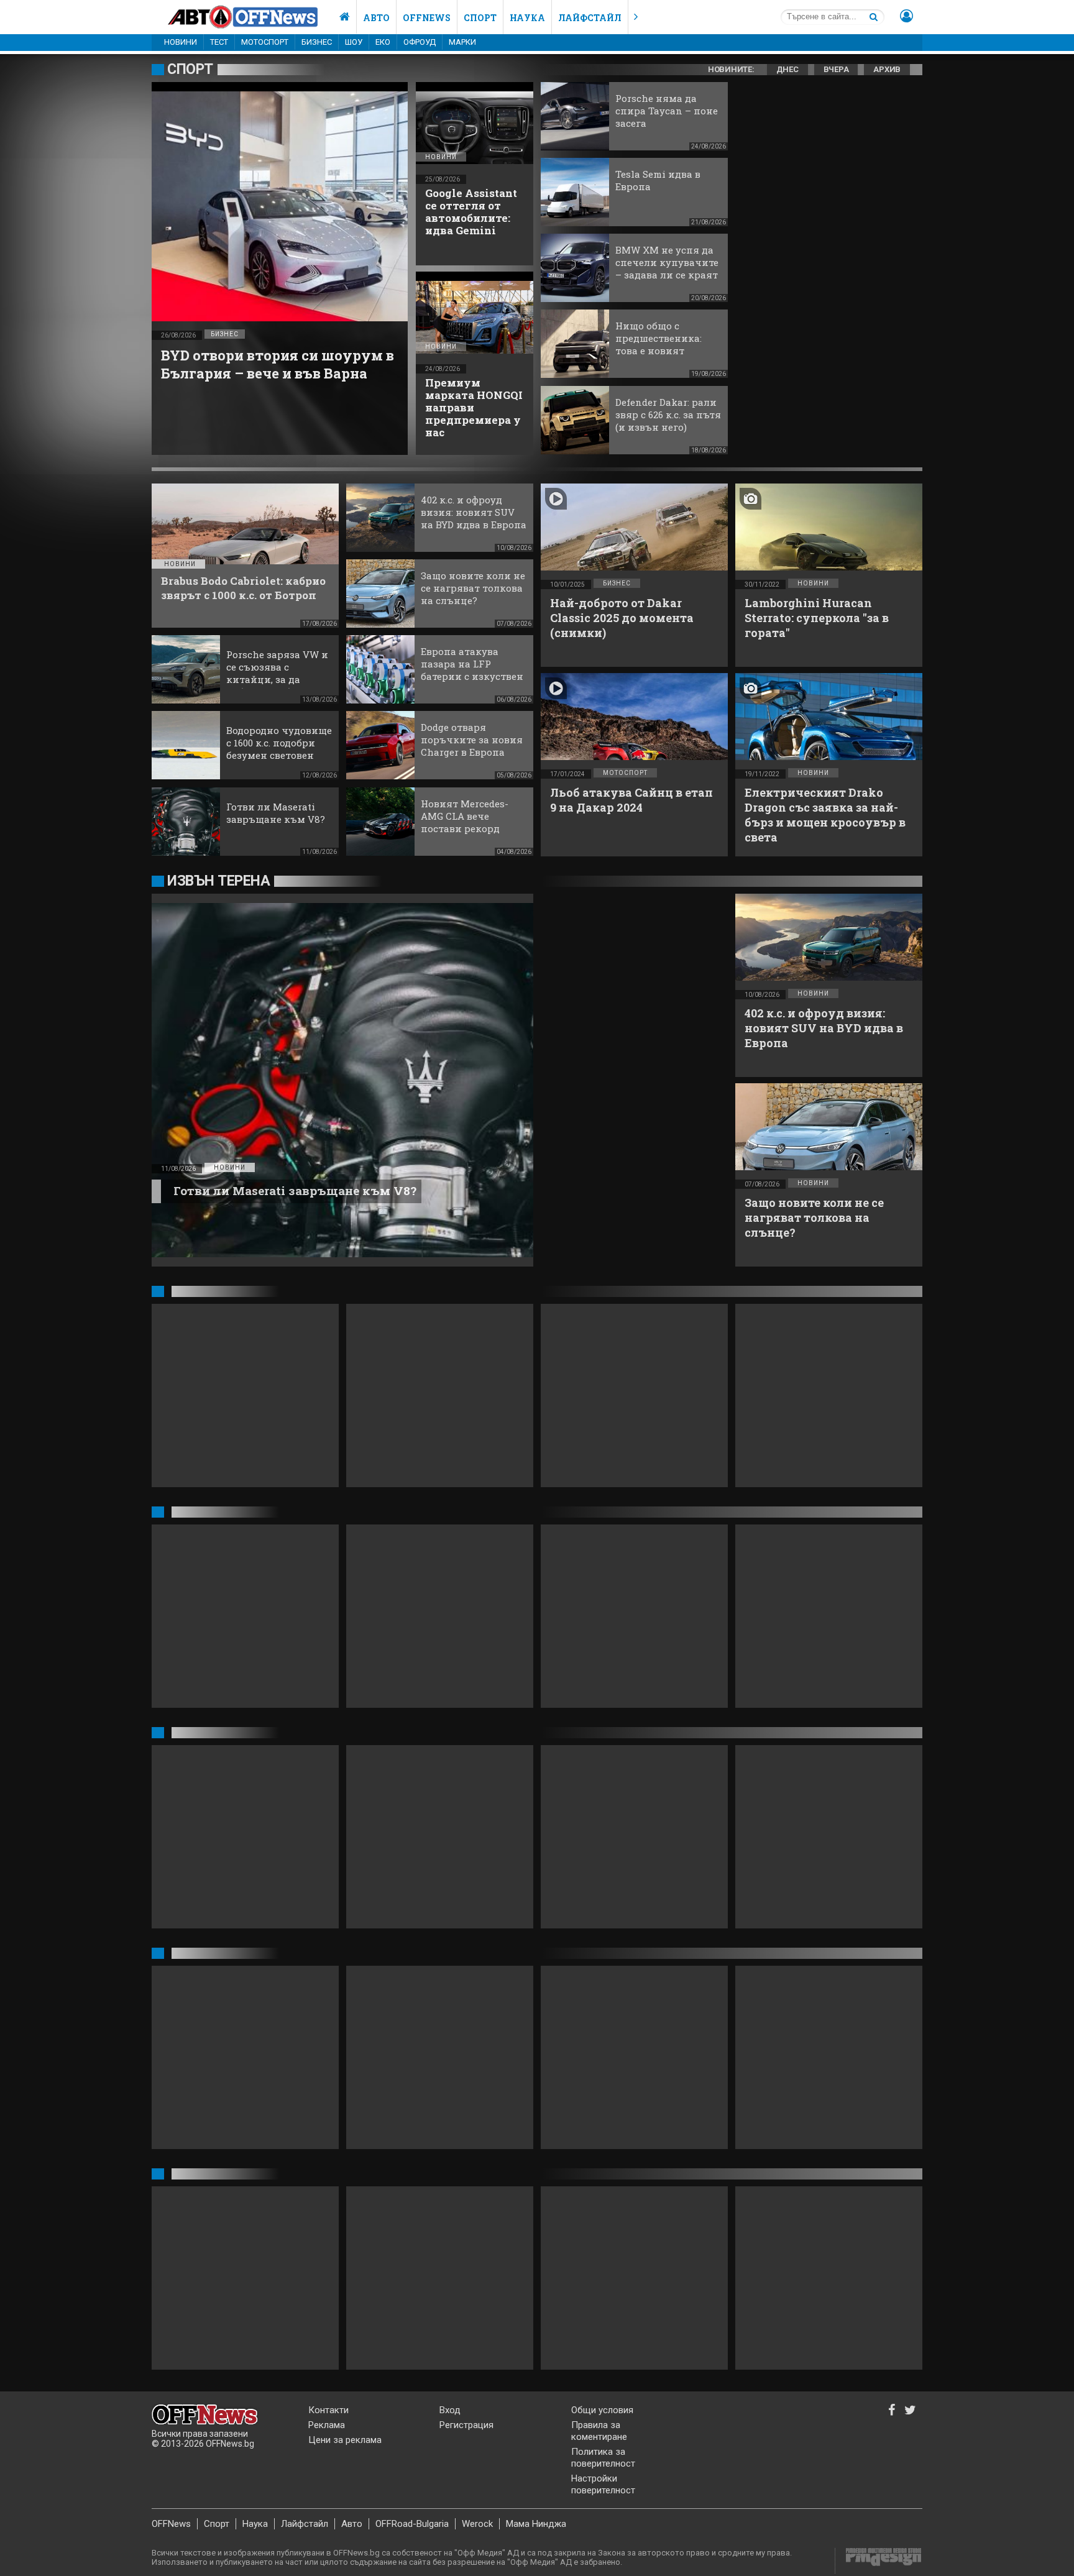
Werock (477, 2524)
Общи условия (602, 2410)
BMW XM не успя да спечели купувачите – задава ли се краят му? (667, 268)
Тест (219, 42)
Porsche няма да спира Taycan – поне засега (667, 111)
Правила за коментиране (599, 2431)
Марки (462, 42)
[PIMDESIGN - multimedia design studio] (879, 2561)
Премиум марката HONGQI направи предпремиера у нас (474, 407)
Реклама (327, 2425)
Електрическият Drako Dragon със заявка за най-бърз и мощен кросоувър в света (825, 815)
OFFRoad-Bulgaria (412, 2524)
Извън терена (218, 881)
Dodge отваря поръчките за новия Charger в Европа (472, 740)
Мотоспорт (265, 42)
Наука (527, 18)
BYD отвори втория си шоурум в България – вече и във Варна (278, 364)
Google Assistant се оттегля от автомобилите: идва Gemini (471, 212)
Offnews (427, 18)
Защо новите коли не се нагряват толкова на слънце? (473, 588)
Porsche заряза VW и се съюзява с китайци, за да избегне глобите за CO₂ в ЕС (277, 679)
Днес (787, 69)
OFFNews (171, 2524)
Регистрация (466, 2425)
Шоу (354, 42)
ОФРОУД (420, 42)
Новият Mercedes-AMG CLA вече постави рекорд (465, 816)
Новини (181, 42)
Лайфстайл (590, 18)
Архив (887, 69)
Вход (450, 2410)
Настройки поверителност (603, 2484)
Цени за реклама (345, 2440)
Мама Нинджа (536, 2524)
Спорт (480, 18)
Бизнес (317, 42)
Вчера (836, 69)
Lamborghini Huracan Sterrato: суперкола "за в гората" (817, 618)
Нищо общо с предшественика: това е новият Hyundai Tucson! (659, 344)
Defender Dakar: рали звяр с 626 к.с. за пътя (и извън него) (668, 415)
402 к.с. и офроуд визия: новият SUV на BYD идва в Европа (474, 512)
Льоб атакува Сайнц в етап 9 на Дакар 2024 (631, 800)
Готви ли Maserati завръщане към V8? (276, 813)
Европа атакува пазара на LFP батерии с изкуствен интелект (472, 670)
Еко (383, 42)
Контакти (328, 2410)
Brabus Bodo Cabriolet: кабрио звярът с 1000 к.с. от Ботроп (243, 588)
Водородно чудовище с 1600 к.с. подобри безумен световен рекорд (279, 749)
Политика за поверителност (603, 2458)
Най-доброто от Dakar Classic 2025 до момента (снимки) (622, 618)
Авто (376, 18)
